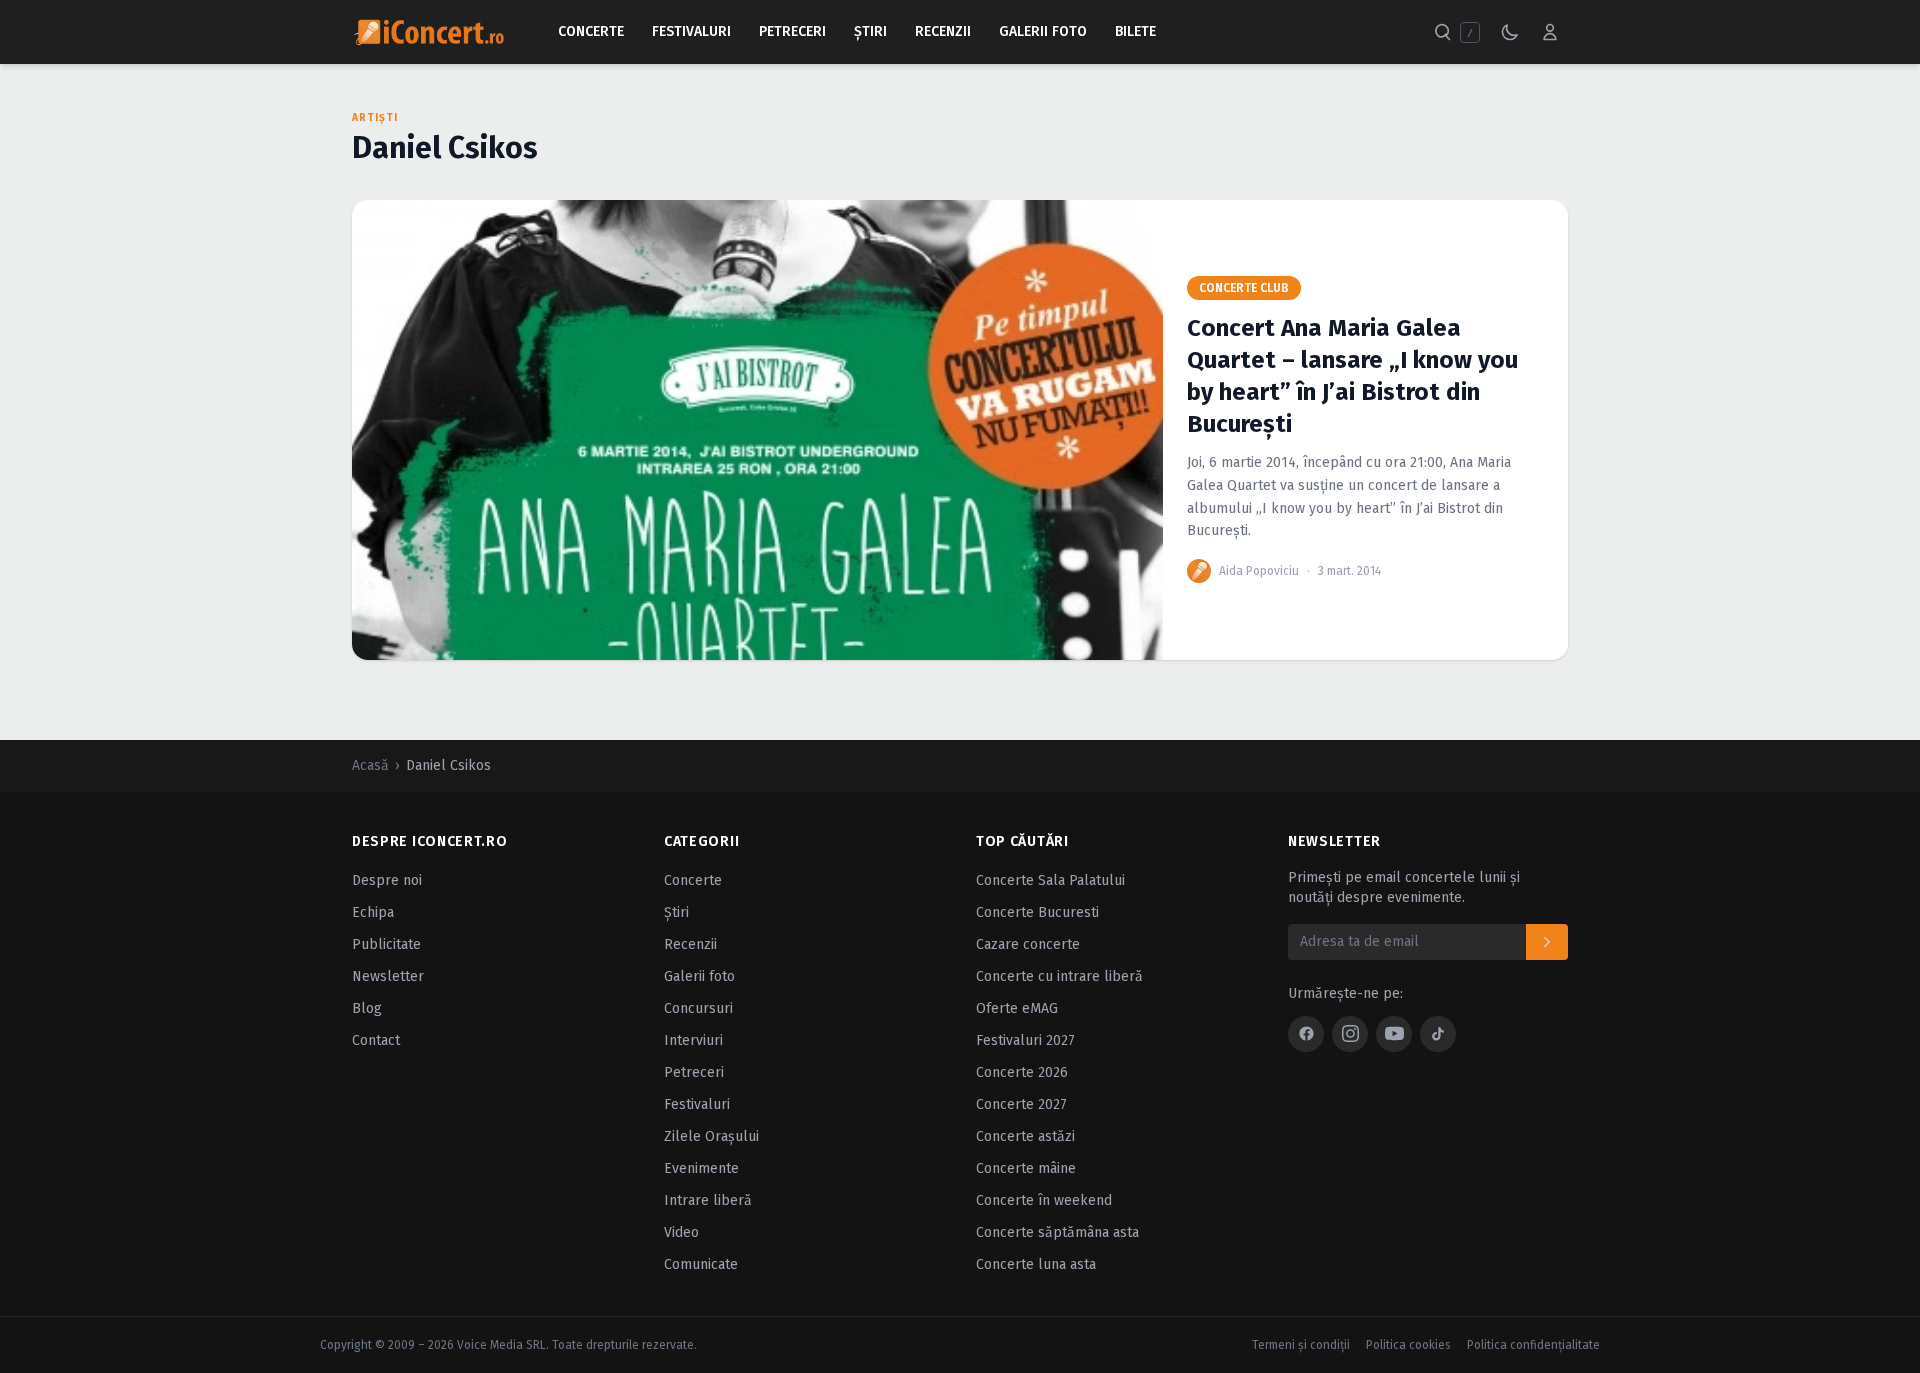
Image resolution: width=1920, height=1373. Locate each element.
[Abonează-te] (1547, 942)
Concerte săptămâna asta (1057, 1232)
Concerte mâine (1026, 1168)
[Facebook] (1306, 1034)
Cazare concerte (1028, 944)
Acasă (370, 765)
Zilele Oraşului (711, 1136)
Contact (376, 1040)
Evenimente (701, 1168)
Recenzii (943, 31)
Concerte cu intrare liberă (1059, 976)
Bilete (1135, 31)
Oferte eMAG (1017, 1008)
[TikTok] (1438, 1034)
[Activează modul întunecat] (1510, 32)
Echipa (373, 912)
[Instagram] (1350, 1034)
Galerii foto (699, 976)
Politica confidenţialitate (1533, 1345)
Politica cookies (1408, 1345)
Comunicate (701, 1264)
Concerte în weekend (1044, 1200)
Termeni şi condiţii (1301, 1345)
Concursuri (698, 1008)
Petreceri (792, 31)
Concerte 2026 (1022, 1072)
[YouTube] (1394, 1034)
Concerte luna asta (1036, 1264)
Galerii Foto (1043, 31)
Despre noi (387, 880)
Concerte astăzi (1025, 1136)
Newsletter (388, 976)
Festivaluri (691, 31)
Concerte (591, 31)
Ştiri (870, 31)
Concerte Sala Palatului (1050, 880)
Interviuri (693, 1040)
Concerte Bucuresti (1037, 912)
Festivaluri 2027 (1025, 1040)
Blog (367, 1008)
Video (681, 1232)
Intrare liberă (708, 1200)
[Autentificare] (1550, 32)
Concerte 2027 (1021, 1104)
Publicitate (386, 944)
